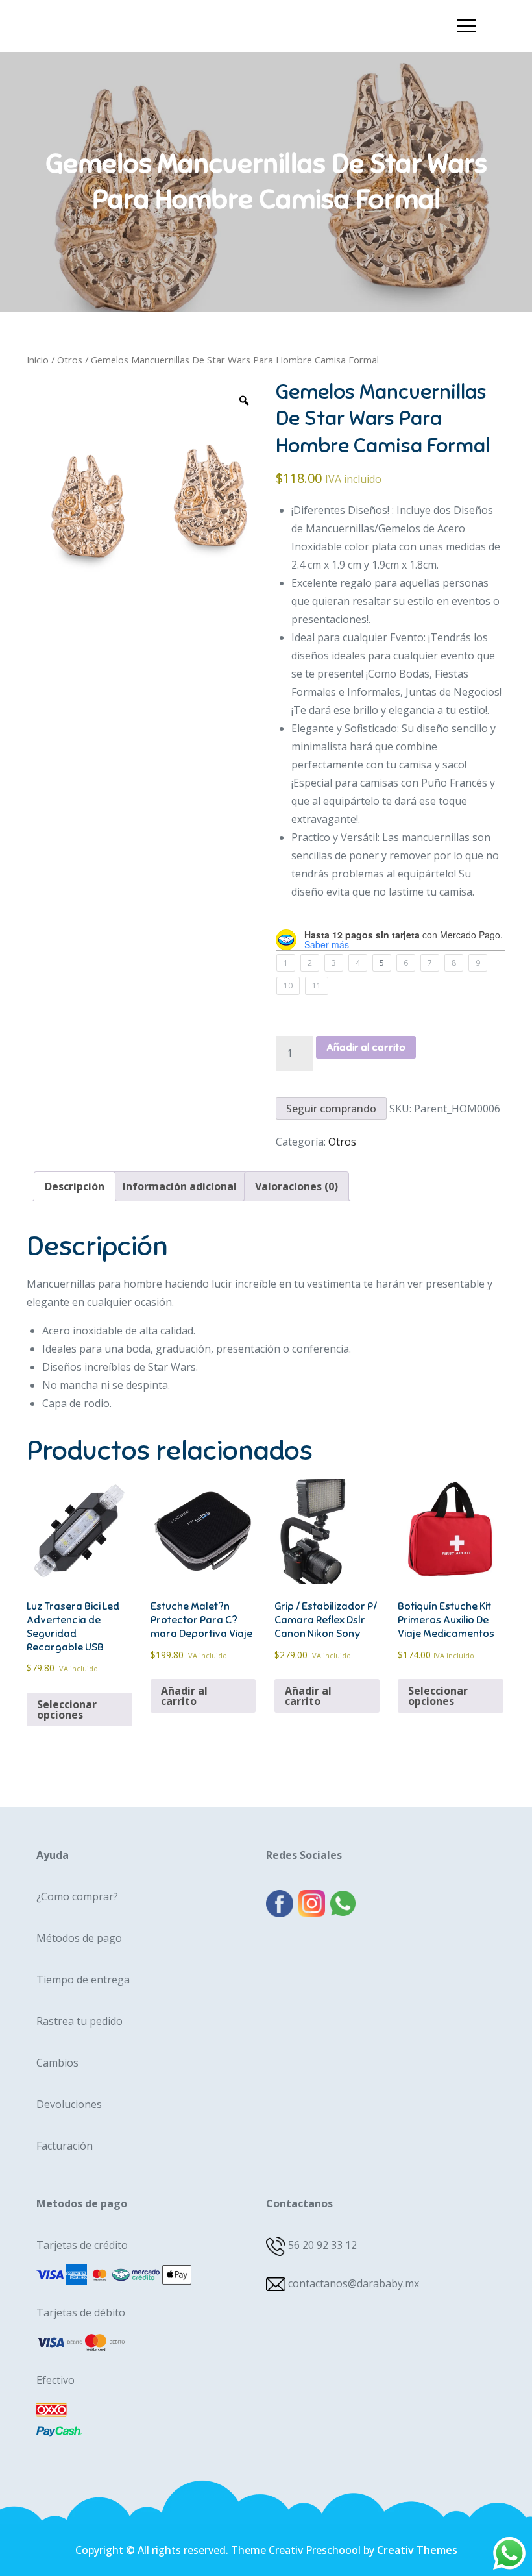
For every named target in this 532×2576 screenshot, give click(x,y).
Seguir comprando (331, 1109)
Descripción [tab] (75, 1186)
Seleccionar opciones (67, 1710)
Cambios (57, 2063)
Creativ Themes (417, 2550)
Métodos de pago (79, 1938)
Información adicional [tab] (180, 1186)
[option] (146, 498)
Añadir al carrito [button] (184, 1696)
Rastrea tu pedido (79, 2021)
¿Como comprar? (77, 1896)
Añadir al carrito (366, 1048)
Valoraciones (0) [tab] (296, 1186)
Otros (70, 360)
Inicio (38, 360)
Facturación (65, 2146)
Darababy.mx (95, 15)
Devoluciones (69, 2104)
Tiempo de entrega (83, 1980)
